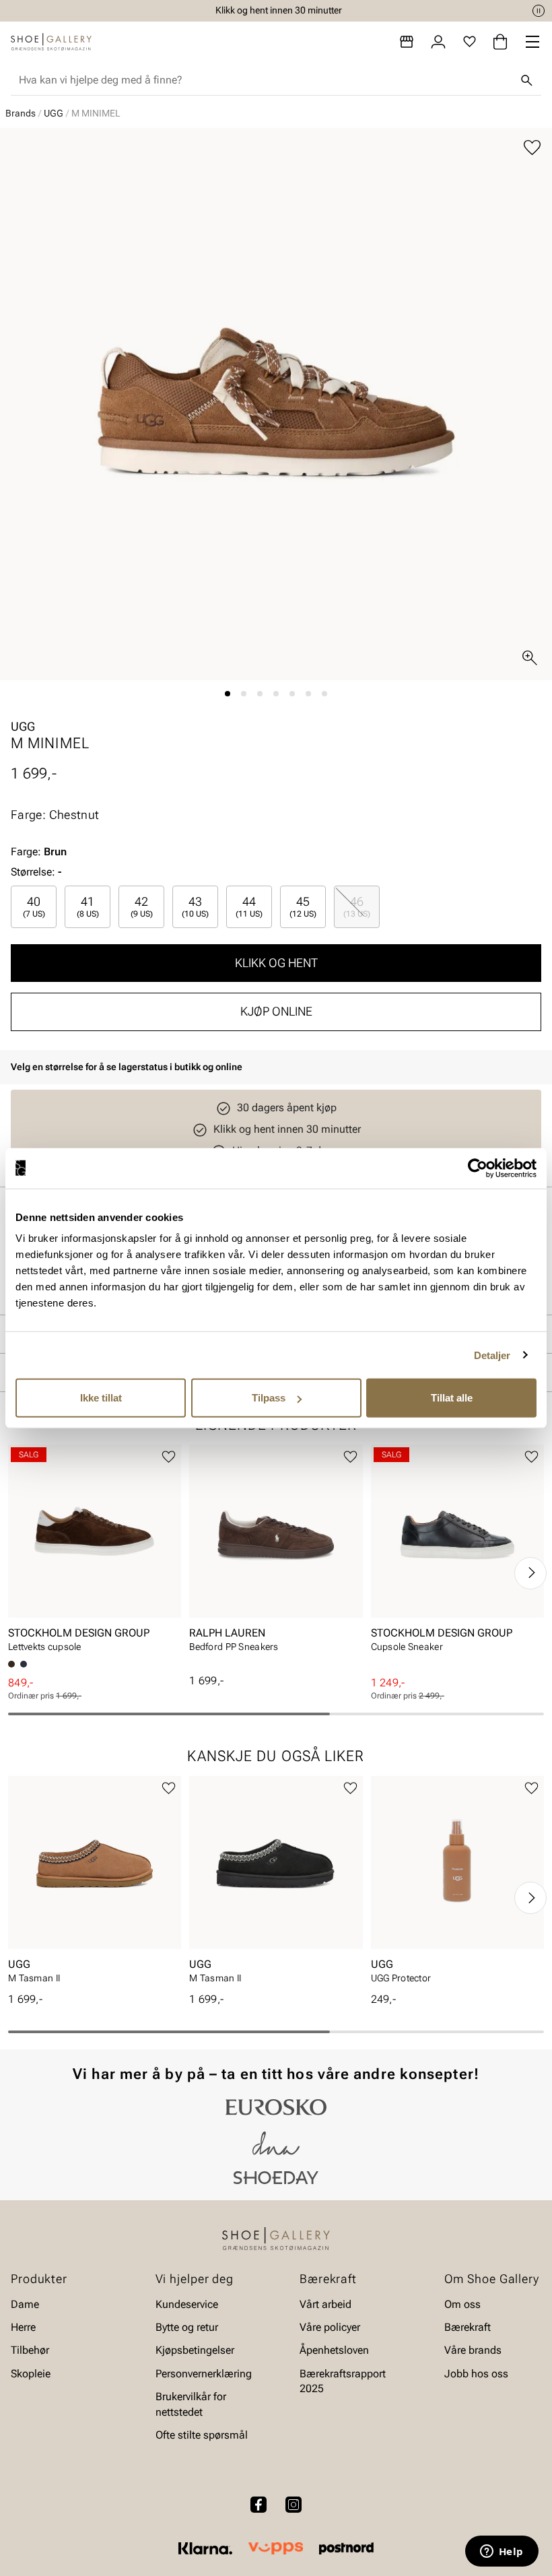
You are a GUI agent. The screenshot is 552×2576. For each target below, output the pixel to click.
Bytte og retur (187, 2327)
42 (142, 906)
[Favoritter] (470, 42)
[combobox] (265, 80)
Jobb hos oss (476, 2374)
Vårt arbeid (325, 2304)
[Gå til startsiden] (51, 42)
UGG (54, 113)
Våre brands (473, 2351)
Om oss (462, 2304)
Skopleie (31, 2374)
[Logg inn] (438, 42)
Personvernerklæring (204, 2374)
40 (34, 906)
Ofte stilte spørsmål (202, 2435)
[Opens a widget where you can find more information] (502, 2552)
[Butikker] (407, 42)
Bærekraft (468, 2327)
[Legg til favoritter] (532, 148)
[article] (95, 1553)
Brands (21, 113)
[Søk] (526, 80)
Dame (25, 2304)
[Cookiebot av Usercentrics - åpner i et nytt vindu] (478, 1168)
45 (303, 906)
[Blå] (24, 1664)
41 (88, 906)
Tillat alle (452, 1398)
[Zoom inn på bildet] (530, 658)
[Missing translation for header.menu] (532, 42)
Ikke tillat (101, 1398)
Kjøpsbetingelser (195, 2351)
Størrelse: (33, 872)
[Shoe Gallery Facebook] (258, 2505)
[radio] (34, 907)
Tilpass (269, 1398)
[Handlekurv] (500, 42)
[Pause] (539, 11)
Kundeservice (187, 2304)
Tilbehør (30, 2351)
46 (357, 906)
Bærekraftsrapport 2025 (343, 2381)
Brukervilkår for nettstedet (191, 2404)
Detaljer (492, 1355)
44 (249, 906)
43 (195, 906)
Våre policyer (330, 2327)
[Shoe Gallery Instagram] (294, 2505)
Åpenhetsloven (334, 2351)
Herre (23, 2327)
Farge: (39, 852)
